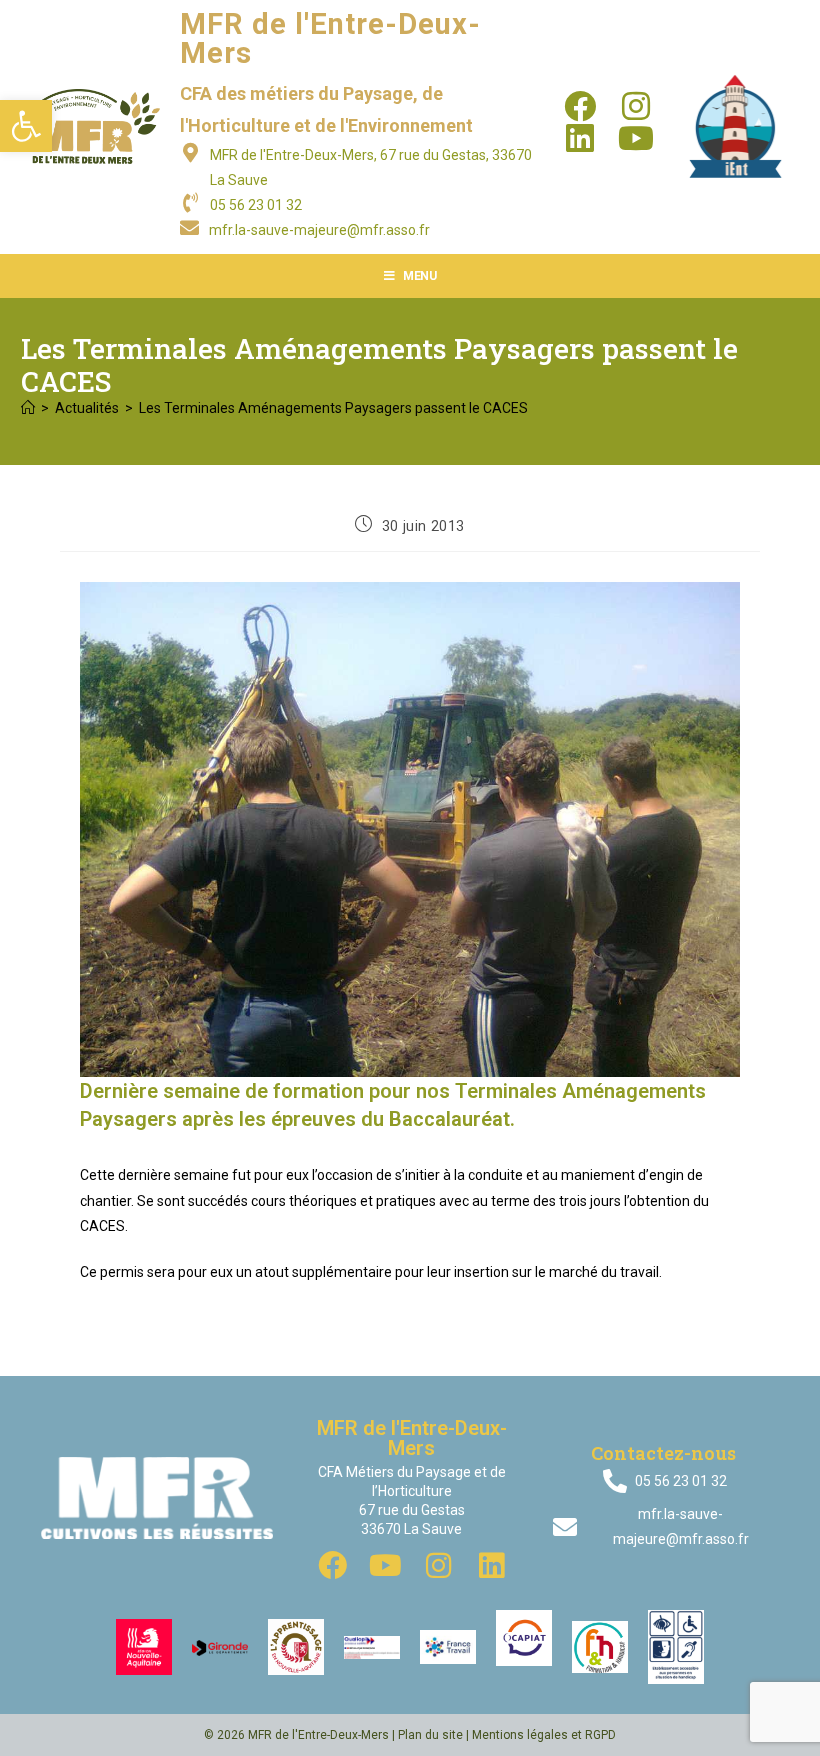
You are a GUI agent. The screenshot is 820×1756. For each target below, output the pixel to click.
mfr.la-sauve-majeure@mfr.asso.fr (319, 230)
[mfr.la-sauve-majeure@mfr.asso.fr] (189, 227)
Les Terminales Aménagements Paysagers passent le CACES (333, 408)
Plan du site (430, 1735)
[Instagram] (636, 106)
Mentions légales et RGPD (544, 1735)
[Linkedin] (580, 138)
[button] (26, 126)
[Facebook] (580, 106)
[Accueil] (28, 408)
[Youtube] (636, 138)
